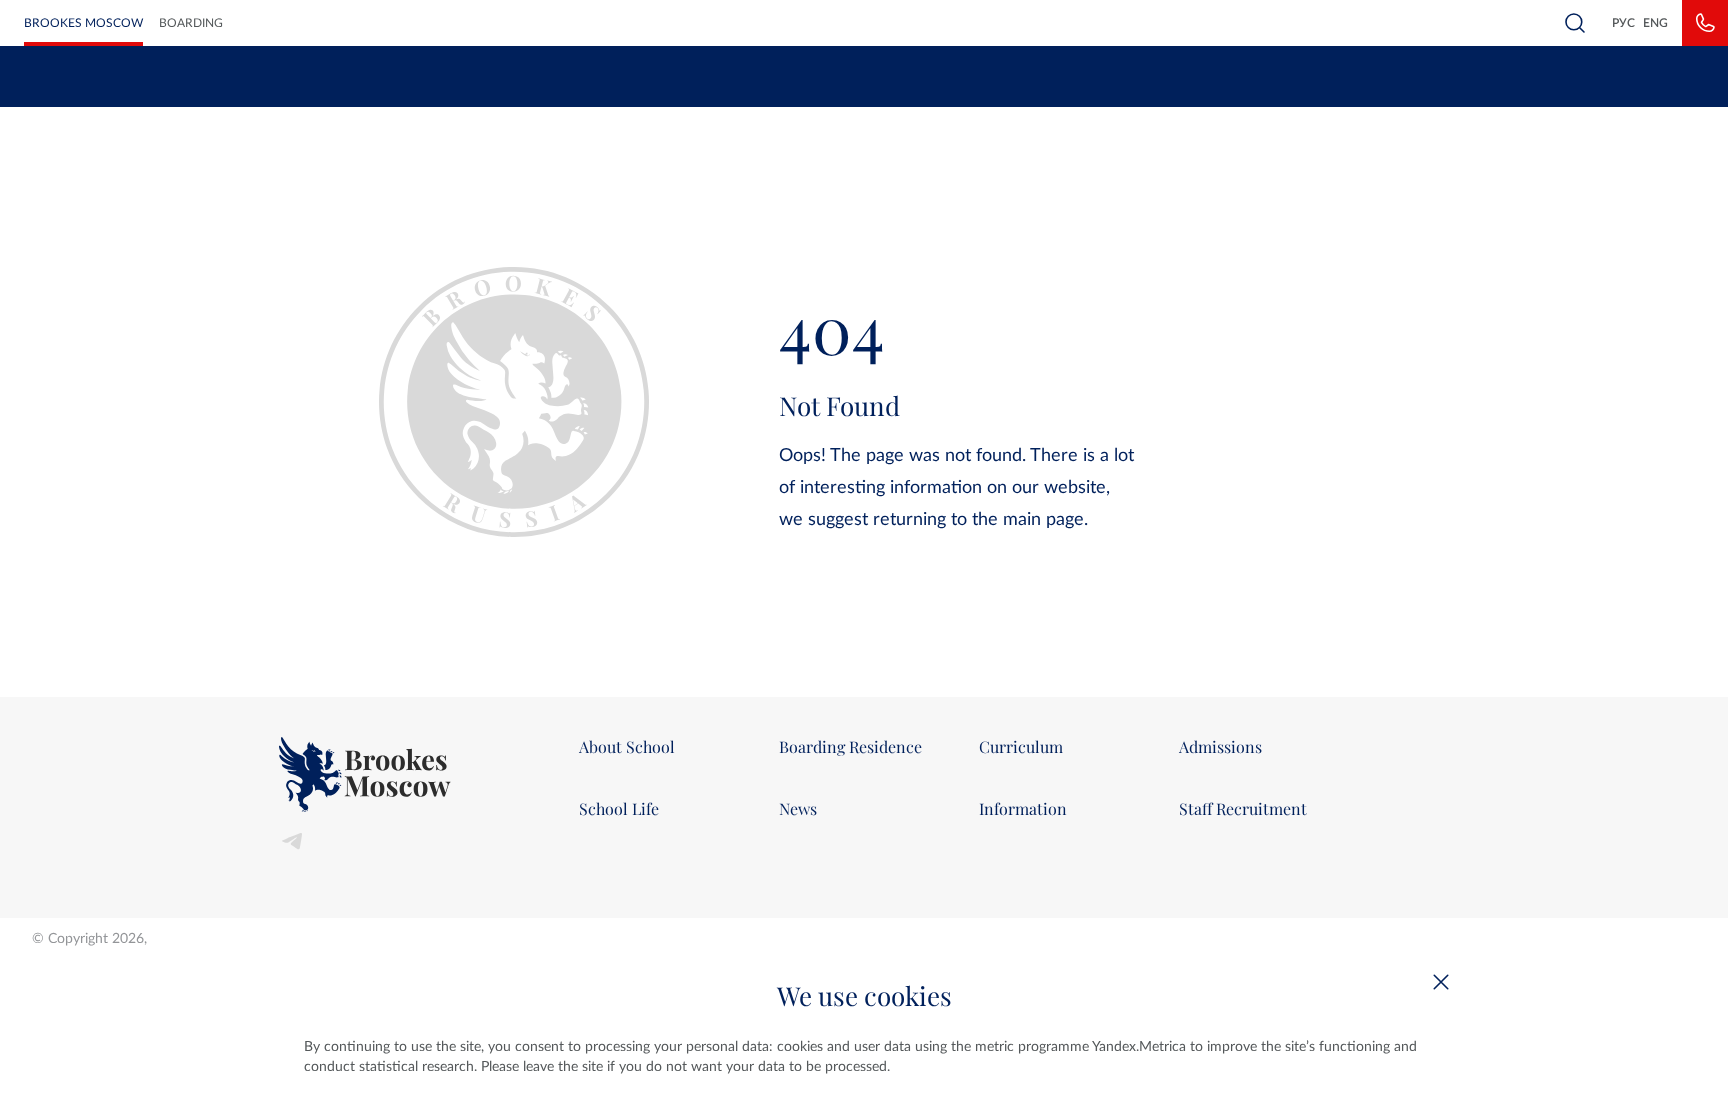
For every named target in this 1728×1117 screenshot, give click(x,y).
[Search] (1575, 23)
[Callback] (1705, 23)
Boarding (191, 23)
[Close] (1441, 982)
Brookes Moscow (83, 23)
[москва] (414, 774)
